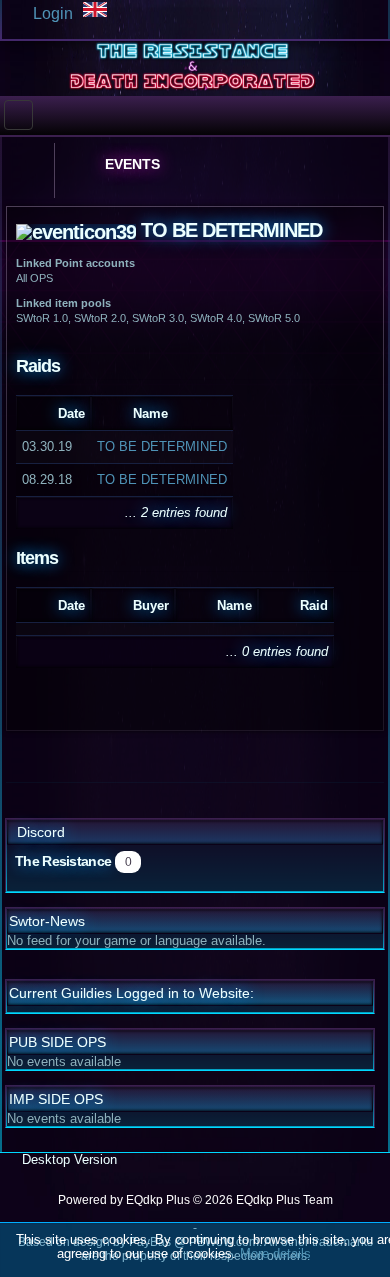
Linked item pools (63, 303)
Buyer (151, 605)
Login (51, 13)
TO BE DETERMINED (162, 446)
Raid (314, 605)
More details (275, 1253)
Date (71, 413)
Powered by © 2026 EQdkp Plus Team (195, 1200)
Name (150, 413)
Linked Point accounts (75, 263)
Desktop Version (67, 1159)
